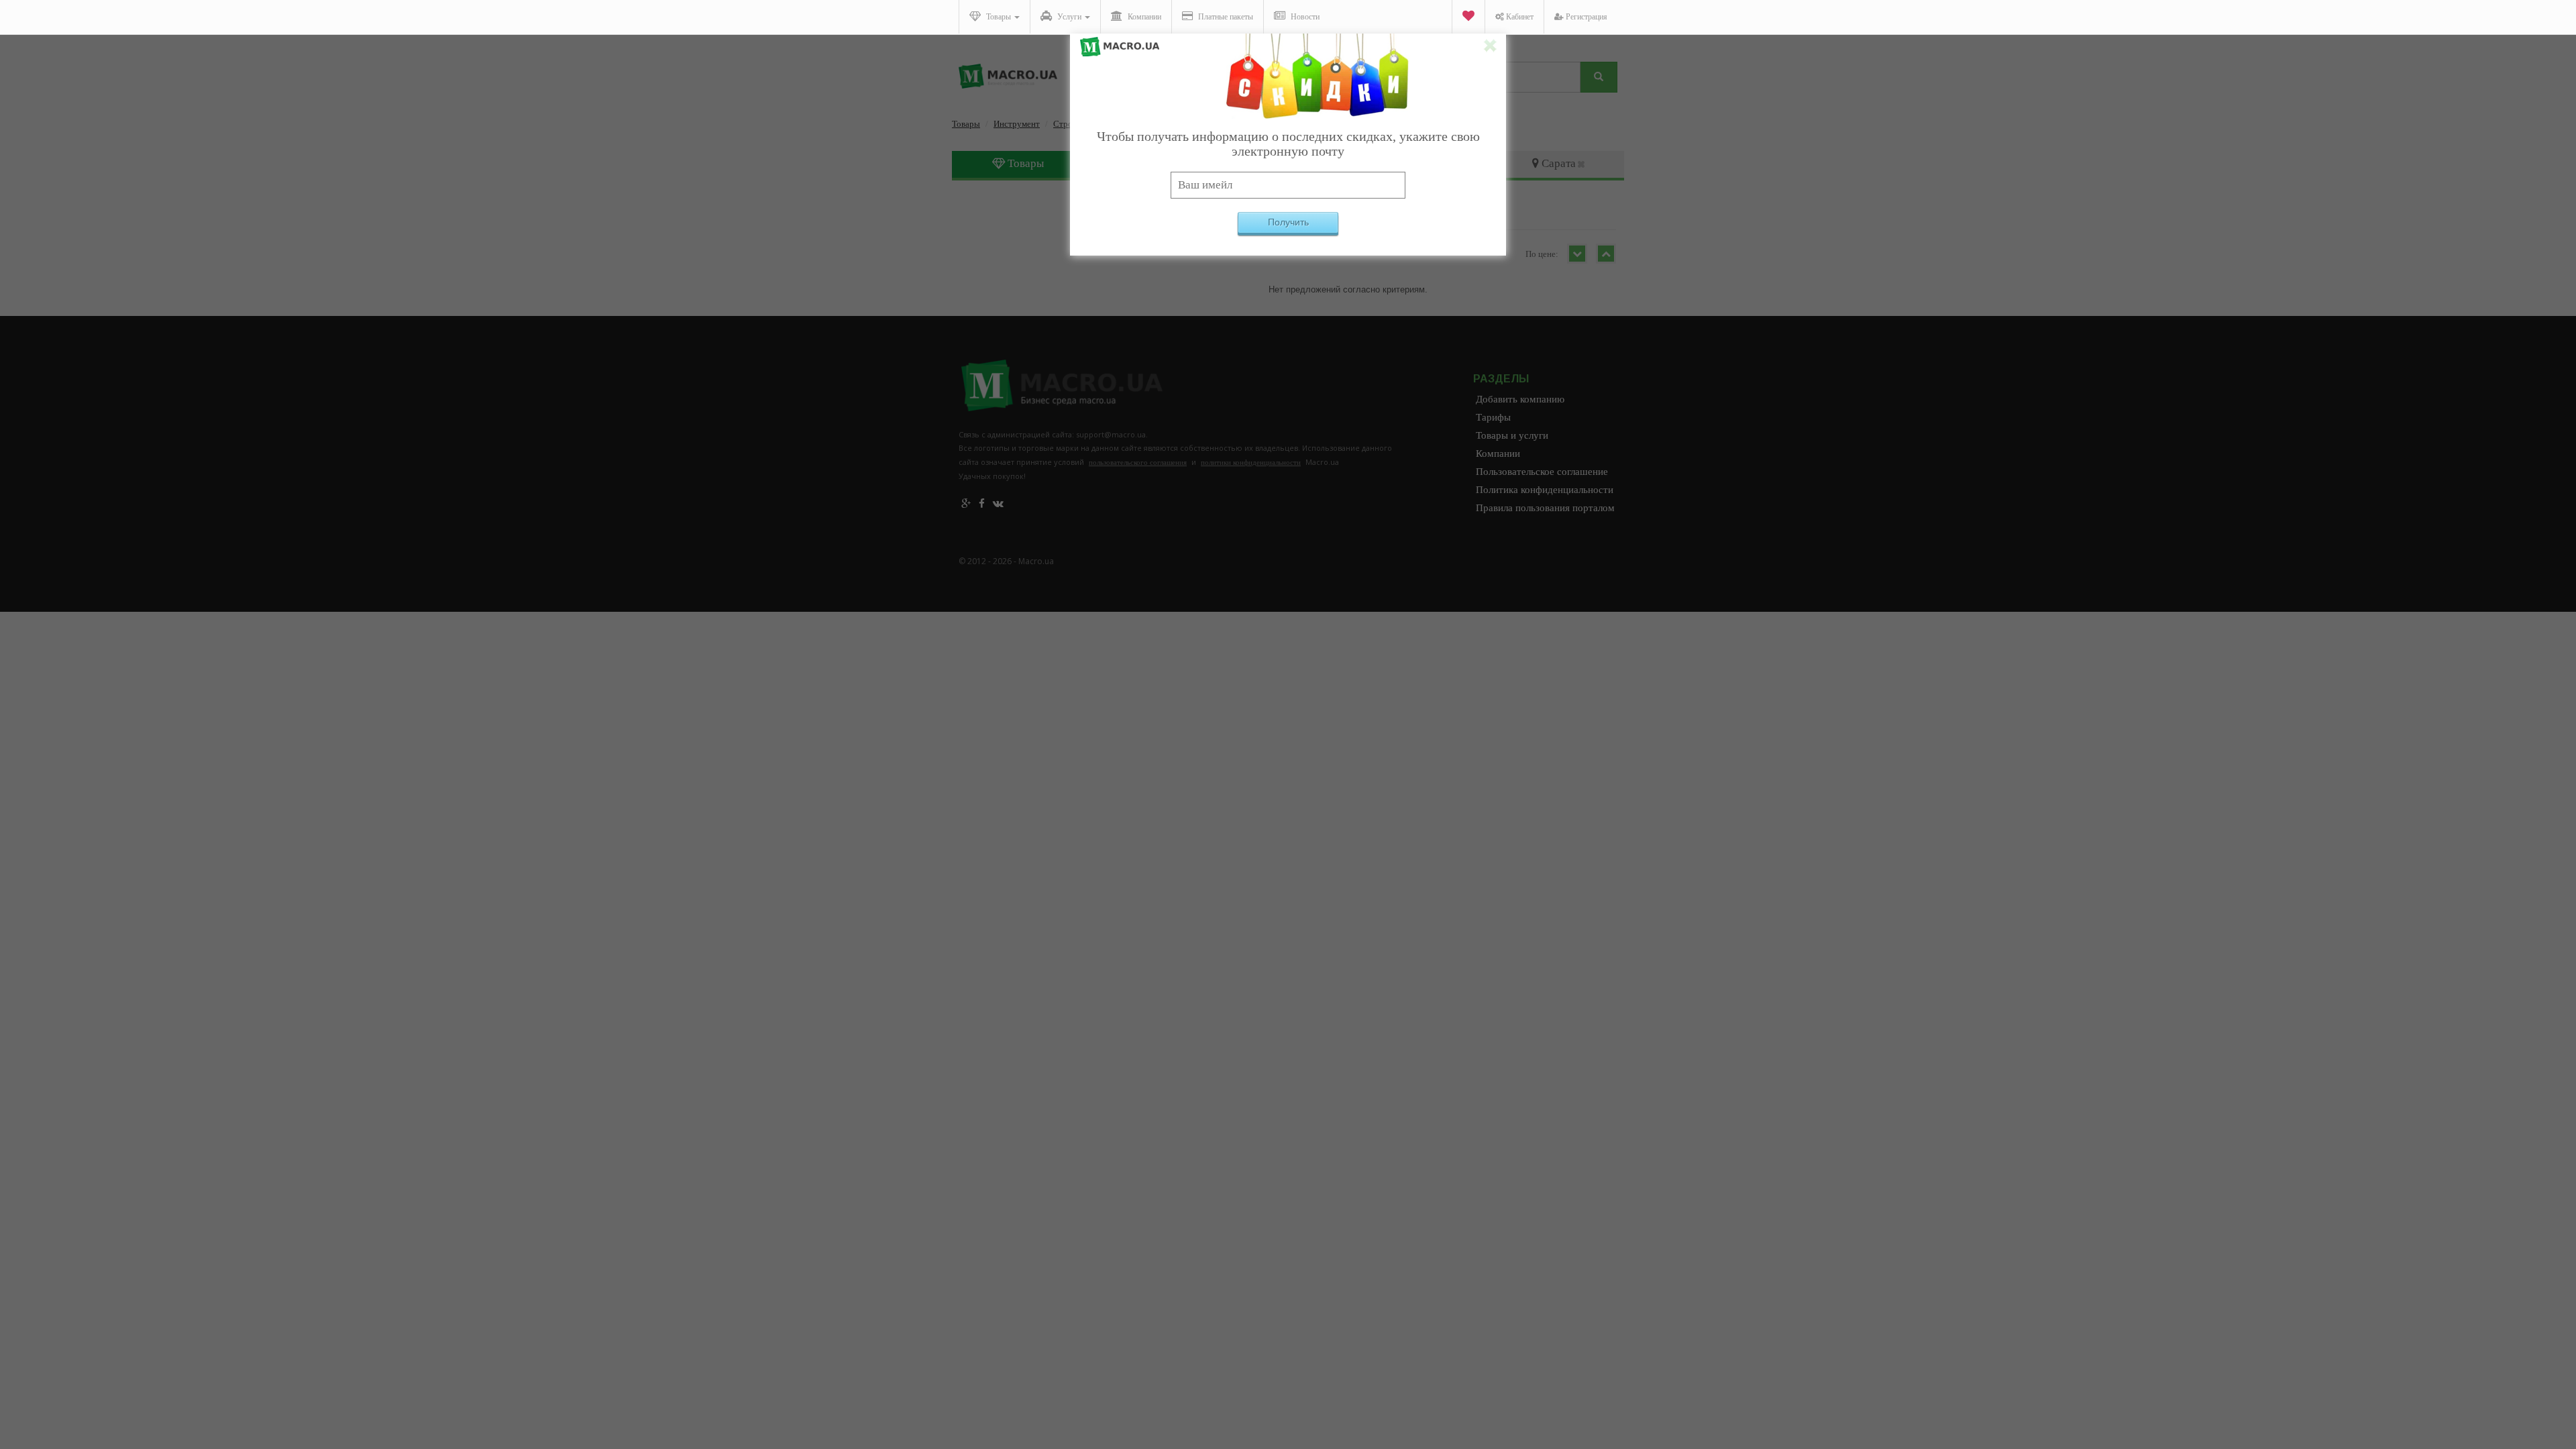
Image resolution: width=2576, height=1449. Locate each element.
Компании (1143, 17)
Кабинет (1519, 17)
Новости (1304, 17)
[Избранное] (1468, 17)
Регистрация (1586, 17)
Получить (1288, 222)
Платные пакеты (1225, 17)
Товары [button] (999, 17)
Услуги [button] (1069, 17)
